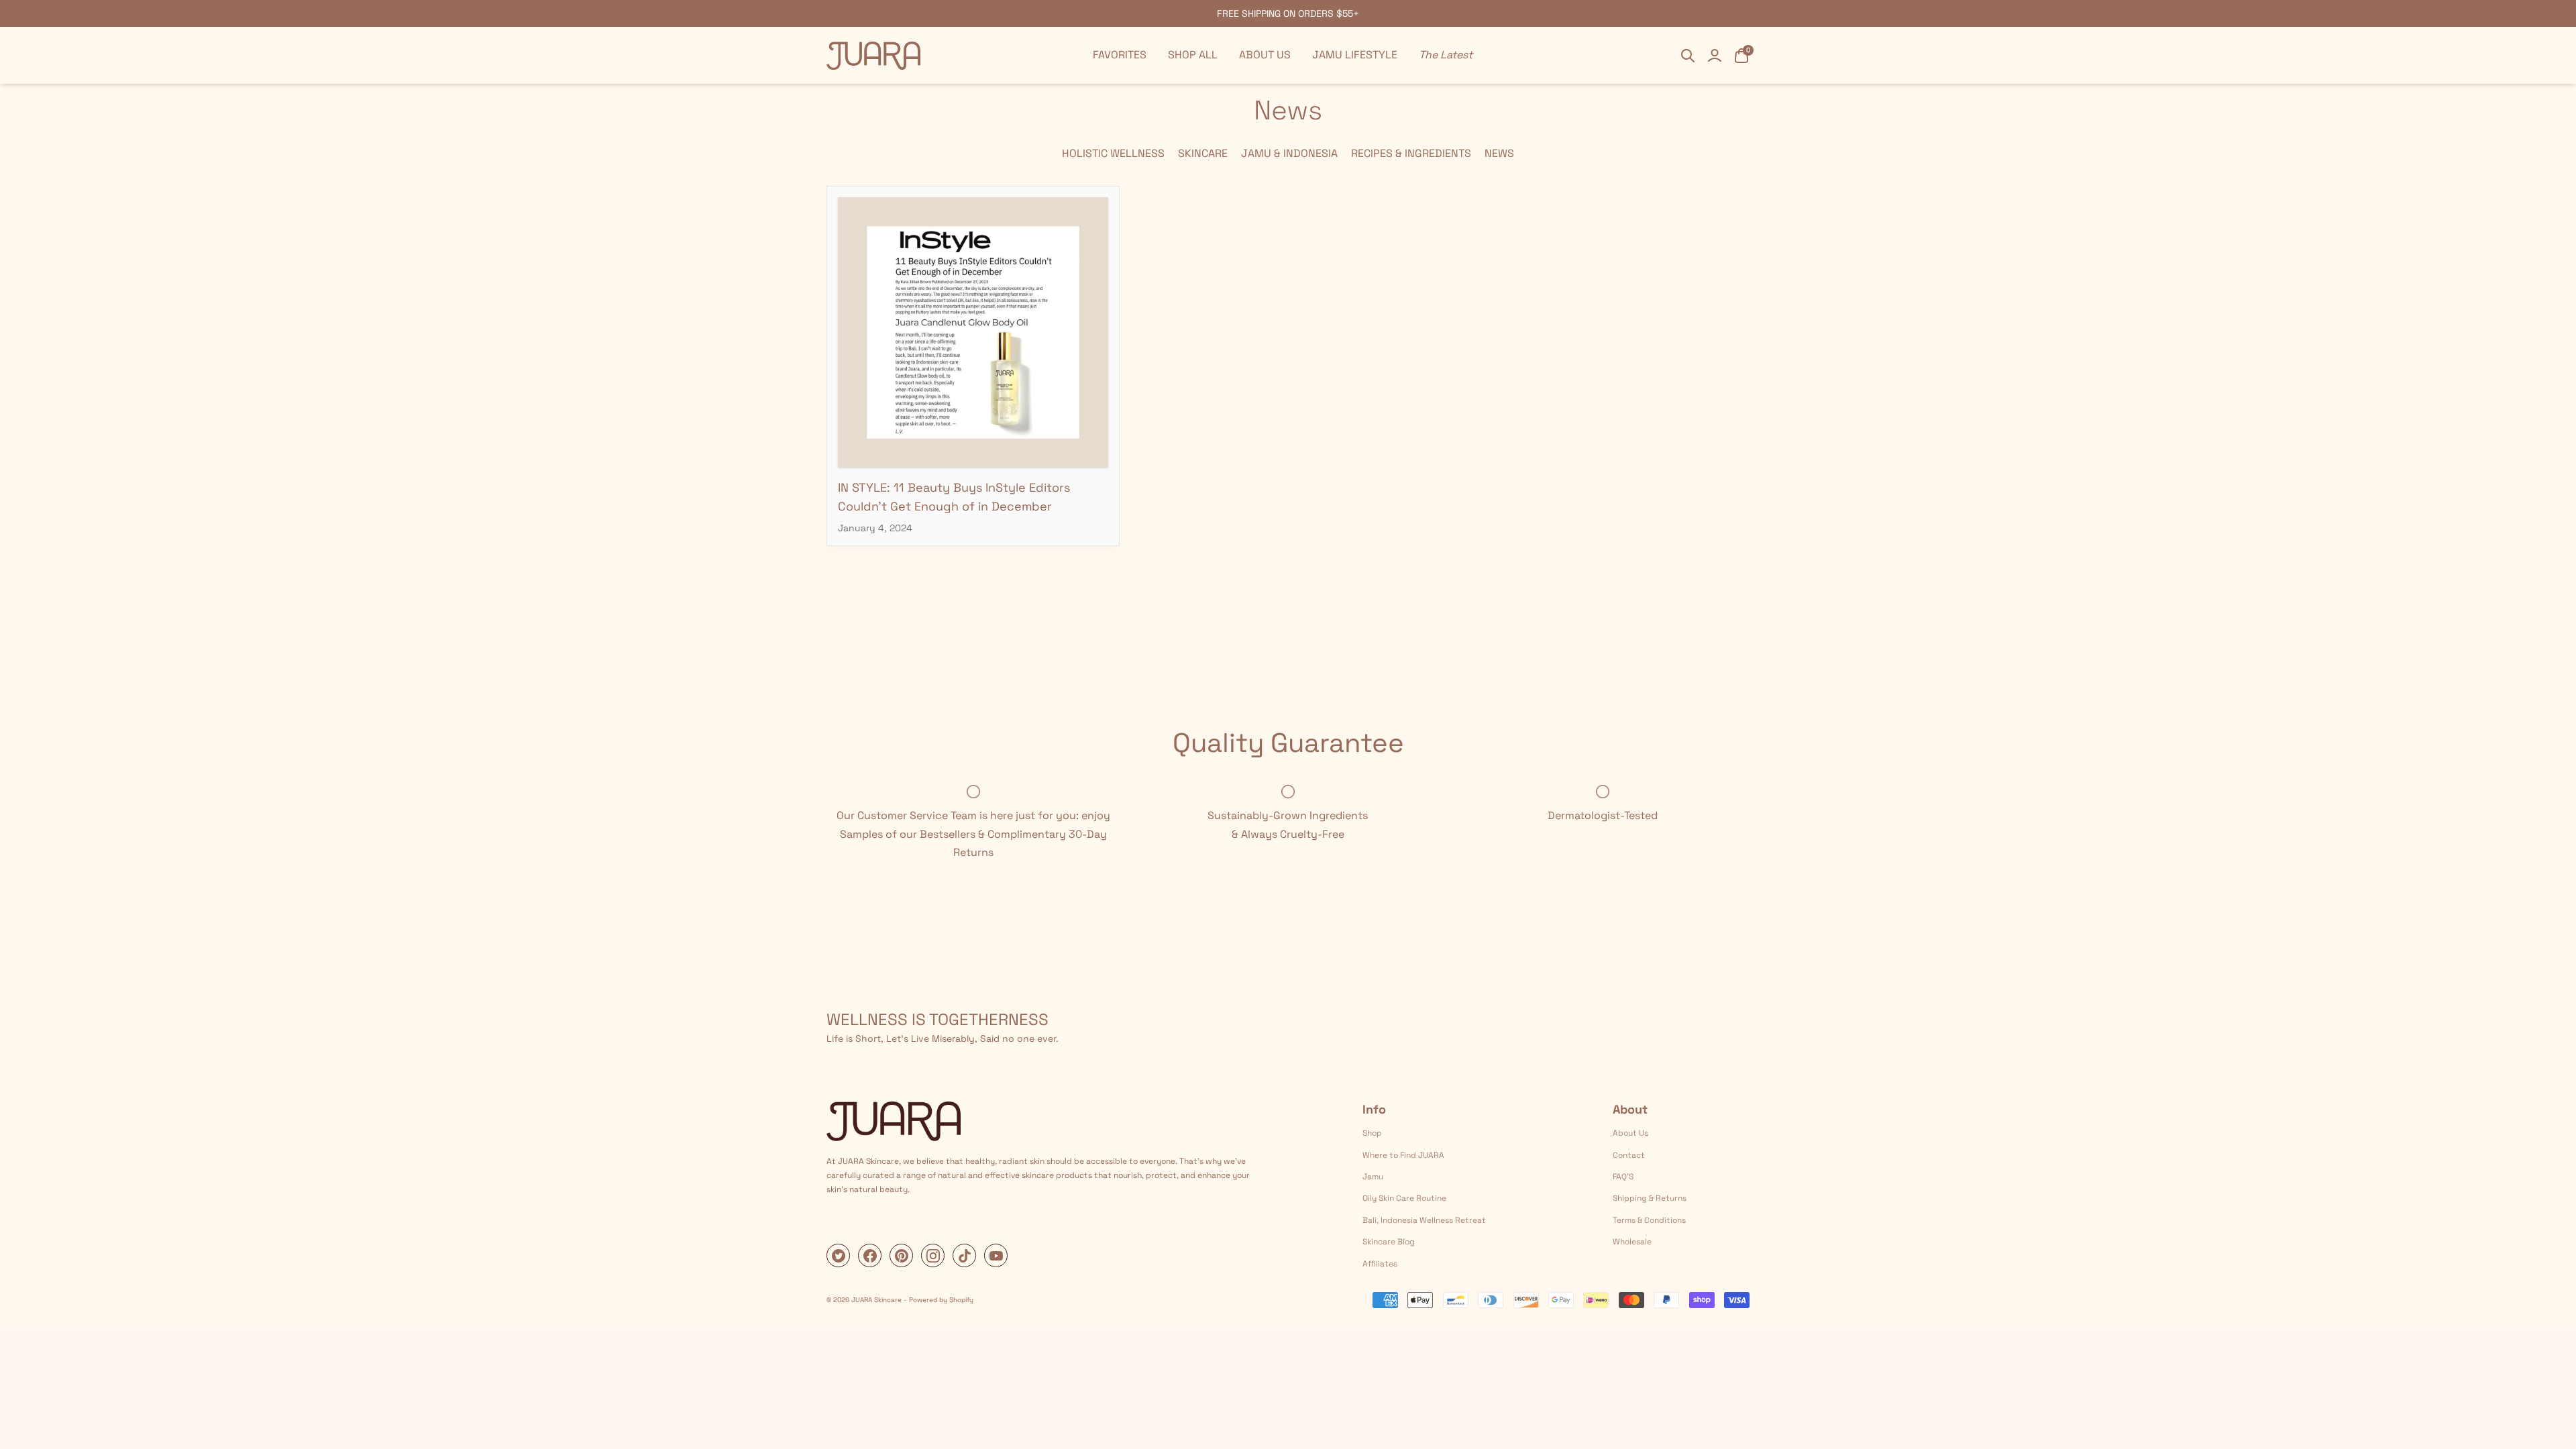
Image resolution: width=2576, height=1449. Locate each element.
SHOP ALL (1193, 55)
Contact (1629, 1155)
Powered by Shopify (941, 1300)
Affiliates (1380, 1264)
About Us (1630, 1133)
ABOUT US (1265, 55)
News (1499, 153)
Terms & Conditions (1649, 1220)
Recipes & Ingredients (1411, 153)
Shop (1372, 1133)
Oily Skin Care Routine (1404, 1198)
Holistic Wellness (1113, 153)
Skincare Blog (1389, 1242)
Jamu (1373, 1177)
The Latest (1446, 55)
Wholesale (1632, 1242)
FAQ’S (1623, 1177)
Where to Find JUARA (1403, 1155)
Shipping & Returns (1650, 1198)
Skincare (1203, 153)
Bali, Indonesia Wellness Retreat (1424, 1220)
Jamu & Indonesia (1289, 153)
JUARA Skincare (876, 1300)
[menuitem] (1120, 55)
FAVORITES (1120, 55)
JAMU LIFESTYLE (1355, 55)
